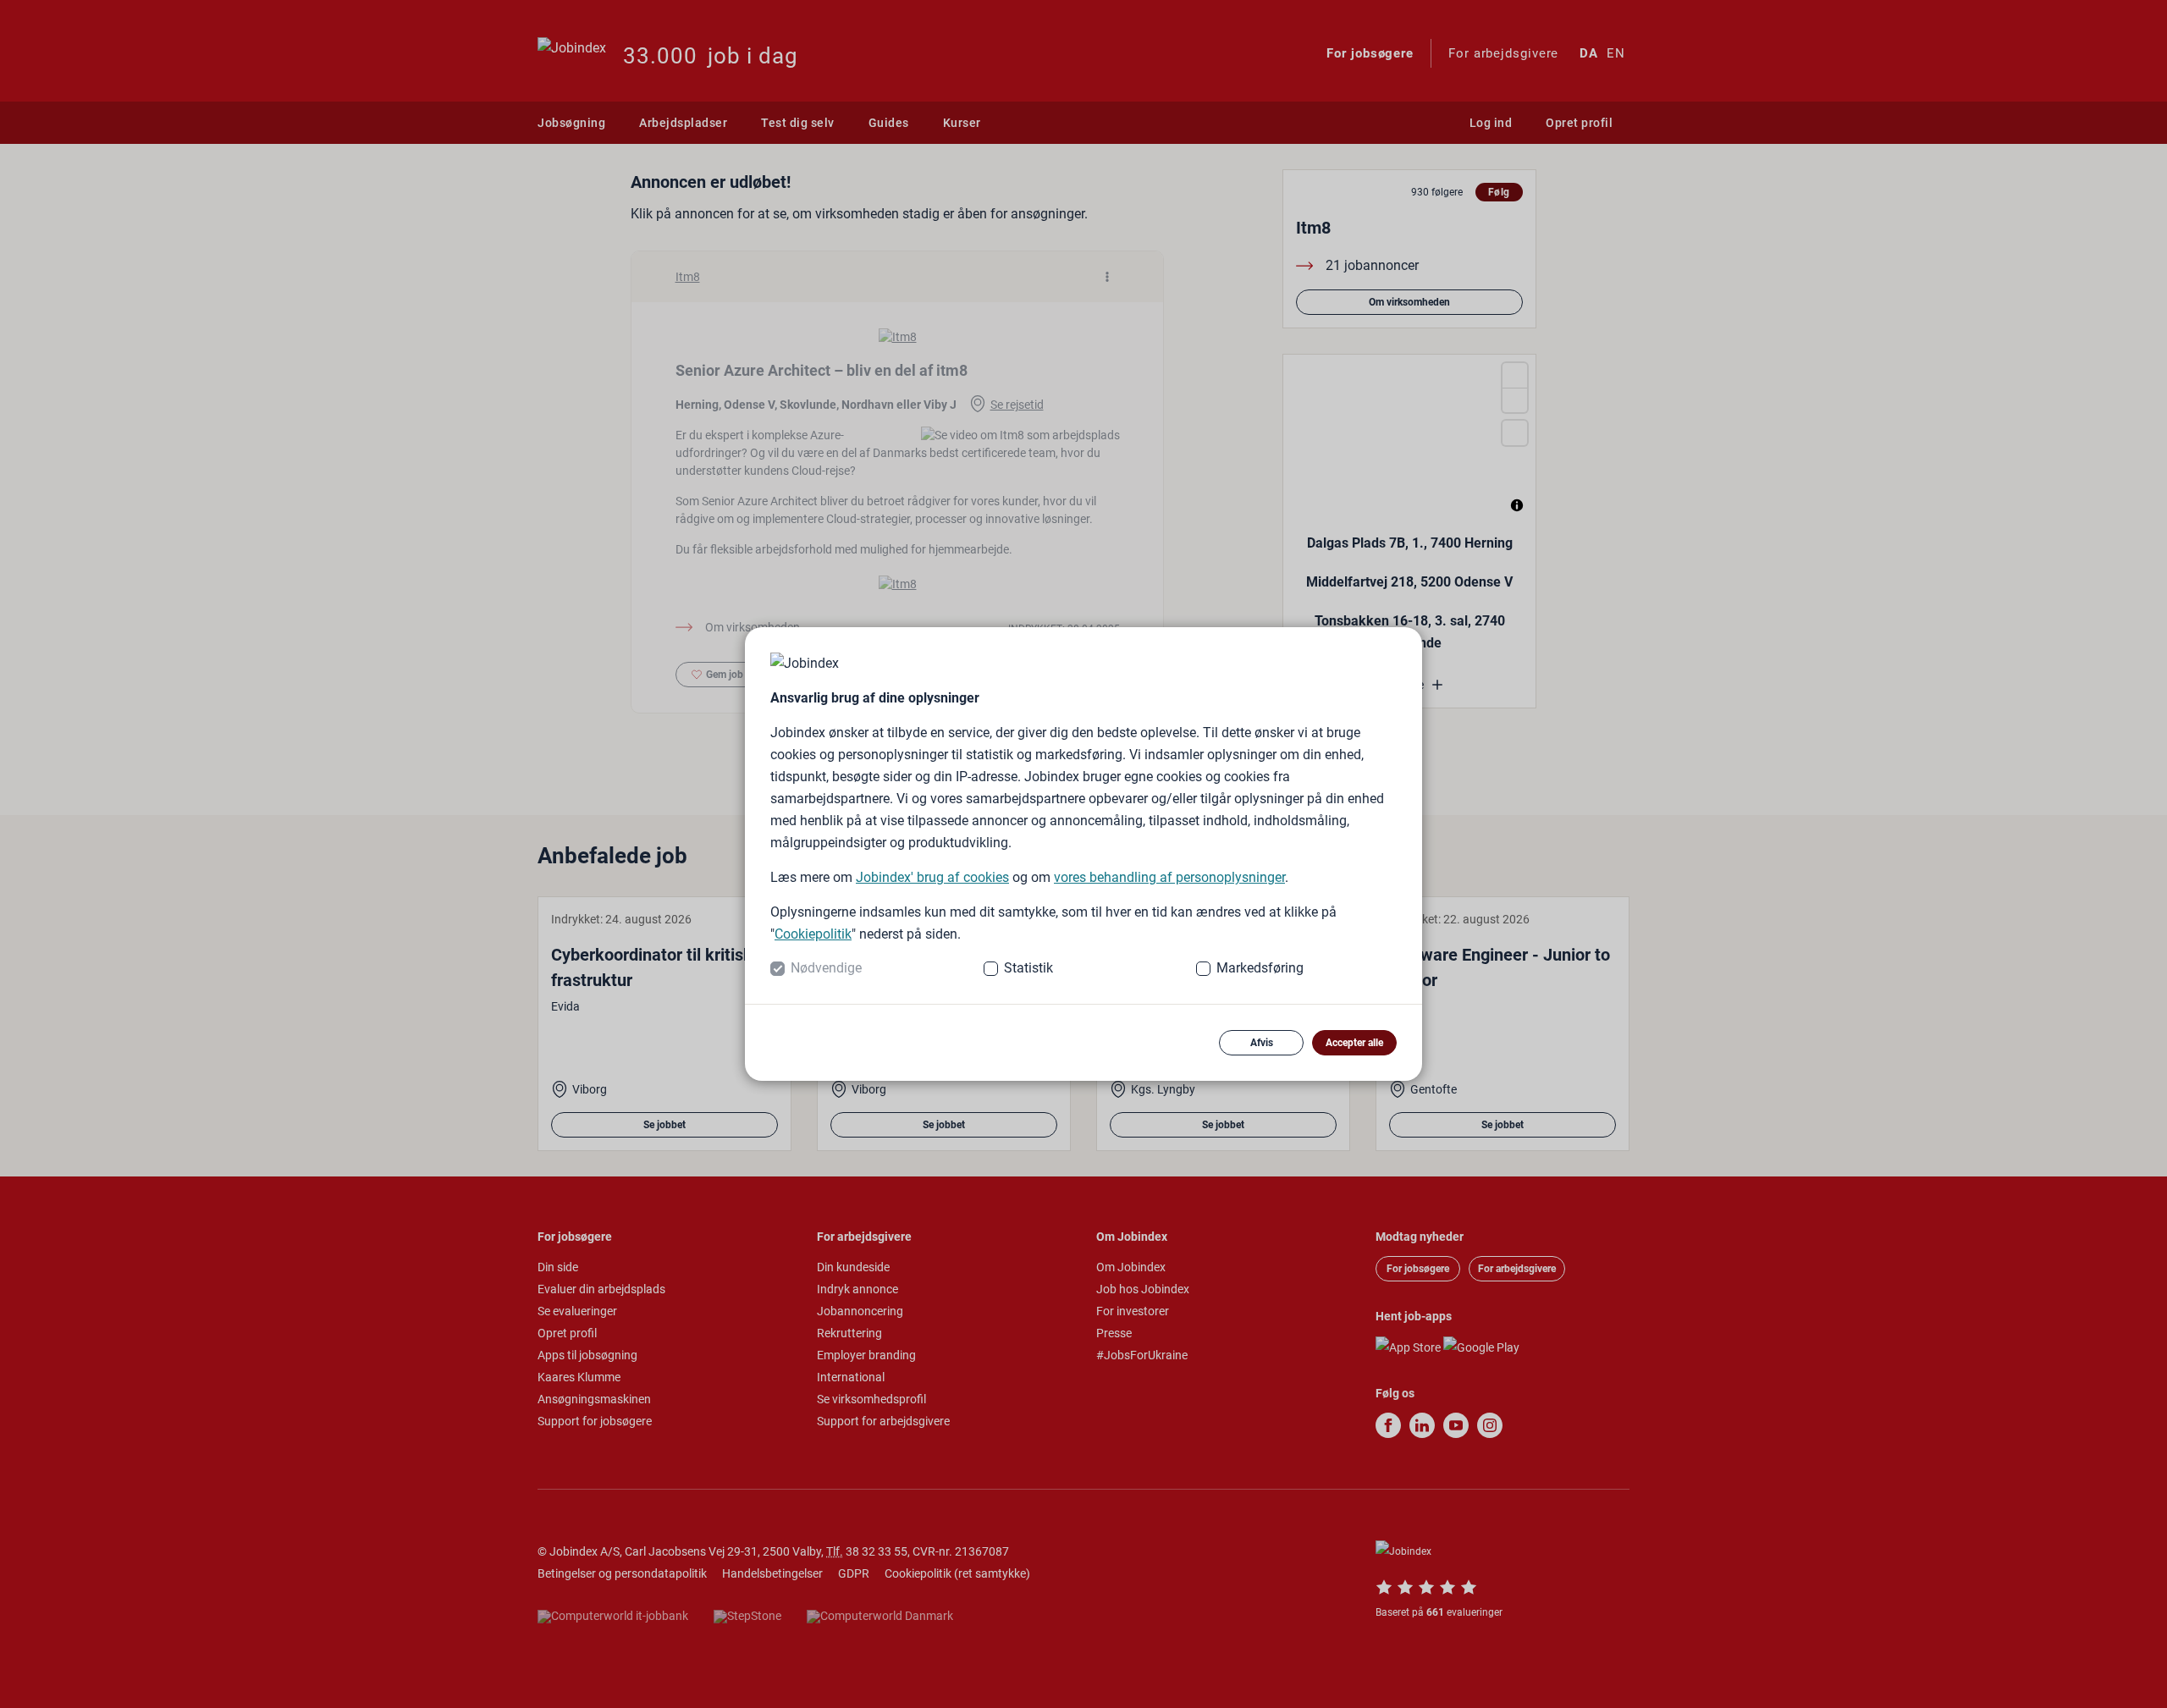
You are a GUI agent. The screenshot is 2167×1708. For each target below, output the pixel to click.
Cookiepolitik (813, 934)
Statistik (1028, 968)
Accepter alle (1354, 1043)
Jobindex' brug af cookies (932, 877)
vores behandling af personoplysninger (1169, 877)
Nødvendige (826, 968)
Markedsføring (1260, 968)
